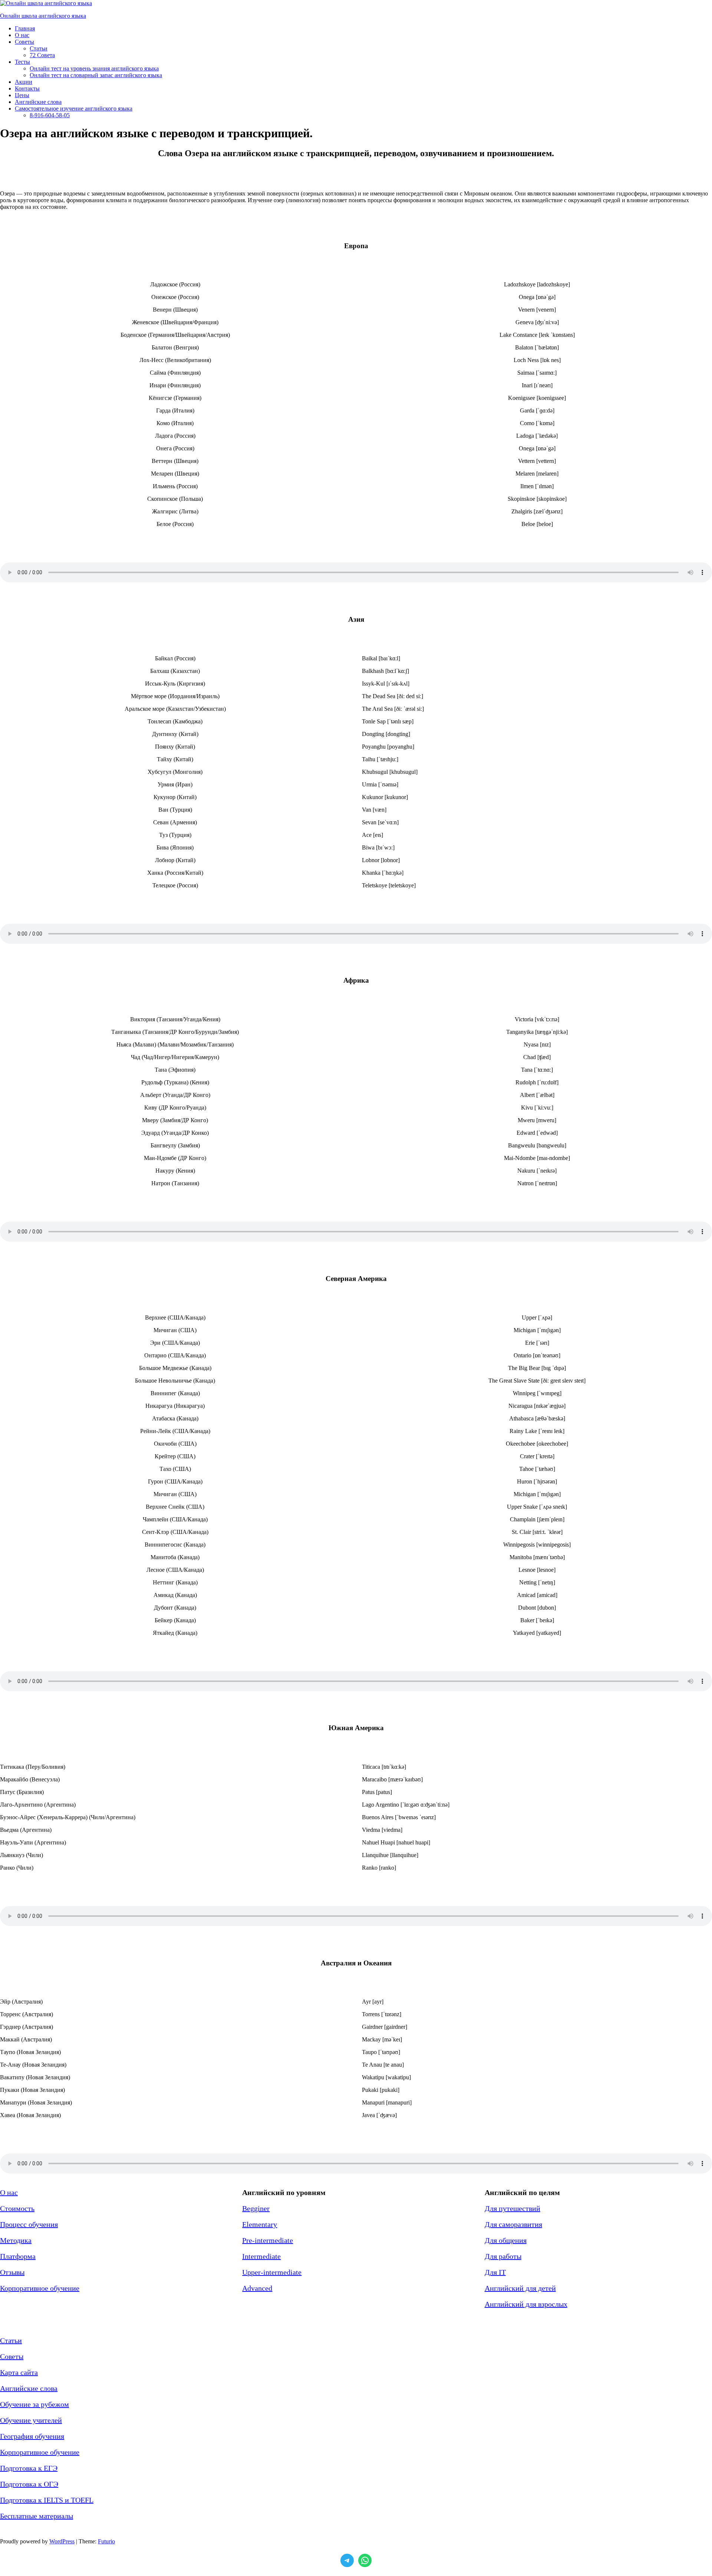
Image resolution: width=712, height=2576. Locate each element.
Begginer (256, 2208)
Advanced (257, 2288)
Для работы (503, 2256)
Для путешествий (512, 2208)
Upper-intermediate (272, 2272)
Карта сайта (19, 2372)
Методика (16, 2240)
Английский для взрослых (526, 2304)
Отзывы (12, 2272)
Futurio (106, 2541)
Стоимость (17, 2208)
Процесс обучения (29, 2224)
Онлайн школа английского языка (43, 16)
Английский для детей (520, 2288)
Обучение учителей (31, 2420)
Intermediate (261, 2256)
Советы (12, 2356)
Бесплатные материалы (37, 2516)
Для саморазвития (513, 2224)
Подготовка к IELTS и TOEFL (47, 2500)
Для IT (495, 2272)
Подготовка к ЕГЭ (29, 2468)
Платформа (18, 2256)
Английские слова (29, 2388)
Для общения (506, 2240)
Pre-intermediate (268, 2240)
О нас (9, 2192)
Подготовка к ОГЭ (29, 2484)
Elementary (260, 2224)
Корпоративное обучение (40, 2288)
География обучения (32, 2436)
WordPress (62, 2541)
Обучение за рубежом (34, 2404)
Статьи (11, 2340)
